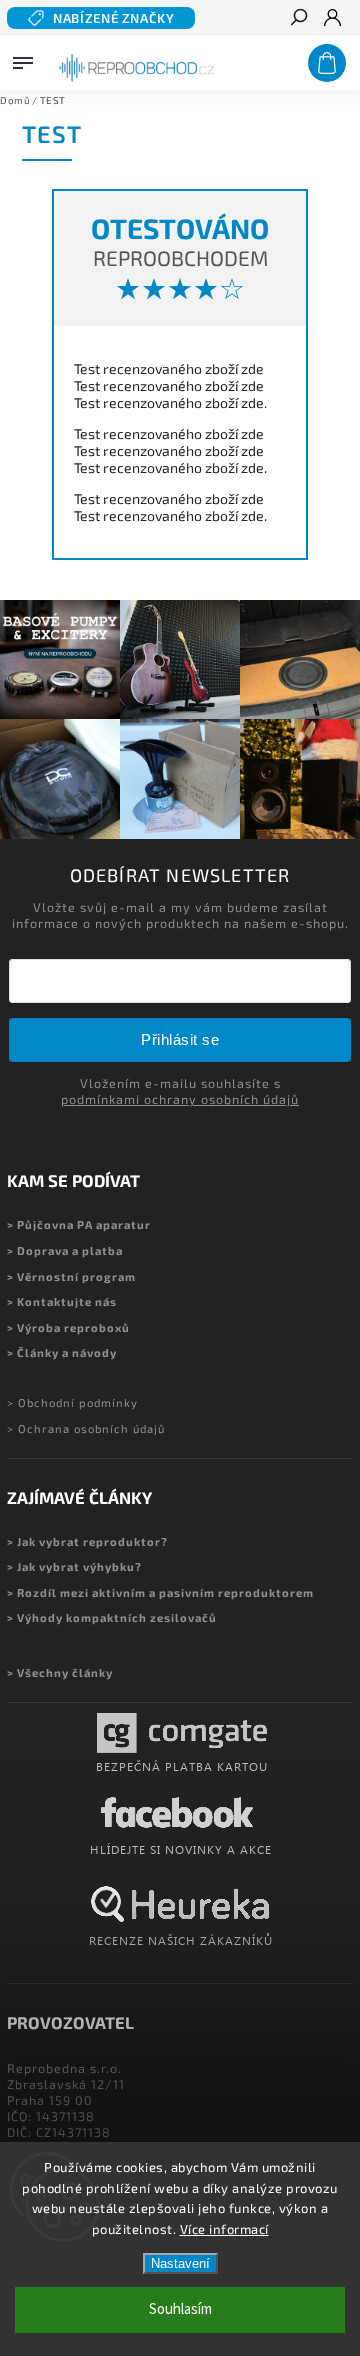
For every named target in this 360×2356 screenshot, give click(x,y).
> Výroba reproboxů (68, 1327)
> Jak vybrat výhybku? (74, 1566)
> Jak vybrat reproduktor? (87, 1541)
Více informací (224, 2229)
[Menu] (23, 59)
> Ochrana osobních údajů (86, 1428)
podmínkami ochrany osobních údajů (180, 1099)
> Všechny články (60, 1672)
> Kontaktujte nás (62, 1301)
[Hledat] (298, 19)
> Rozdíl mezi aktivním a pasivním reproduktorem (160, 1592)
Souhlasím (180, 2309)
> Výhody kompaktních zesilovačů (112, 1617)
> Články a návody (62, 1352)
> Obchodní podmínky (72, 1402)
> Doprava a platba (65, 1250)
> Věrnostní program (71, 1276)
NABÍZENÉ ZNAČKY (114, 18)
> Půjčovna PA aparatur (79, 1224)
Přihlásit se (180, 1039)
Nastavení (180, 2263)
